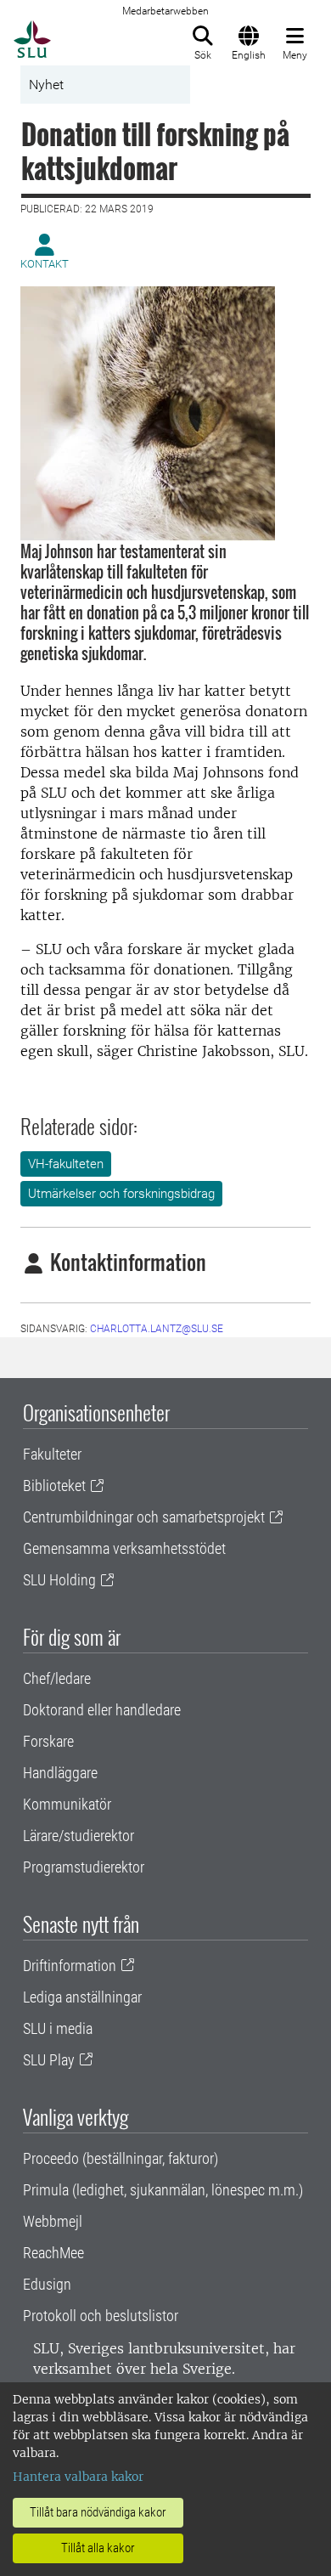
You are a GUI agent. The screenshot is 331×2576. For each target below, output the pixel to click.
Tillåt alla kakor (98, 2548)
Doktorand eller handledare (102, 1710)
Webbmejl (53, 2221)
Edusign (47, 2284)
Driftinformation (70, 1966)
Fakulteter (52, 1454)
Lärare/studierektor (79, 1836)
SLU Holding (59, 1580)
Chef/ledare (57, 1678)
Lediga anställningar (82, 1997)
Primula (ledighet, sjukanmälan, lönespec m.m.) (163, 2190)
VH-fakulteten (66, 1164)
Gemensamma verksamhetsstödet (124, 1548)
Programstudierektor (84, 1867)
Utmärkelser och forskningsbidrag (121, 1194)
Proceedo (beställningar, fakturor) (121, 2158)
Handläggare (60, 1773)
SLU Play (49, 2060)
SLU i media (58, 2028)
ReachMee (53, 2253)
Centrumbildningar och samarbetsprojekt (144, 1517)
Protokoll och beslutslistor (101, 2316)
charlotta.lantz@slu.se (157, 1329)
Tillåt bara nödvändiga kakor (98, 2512)
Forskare (48, 1741)
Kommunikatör (67, 1804)
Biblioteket (54, 1486)
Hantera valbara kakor (78, 2477)
